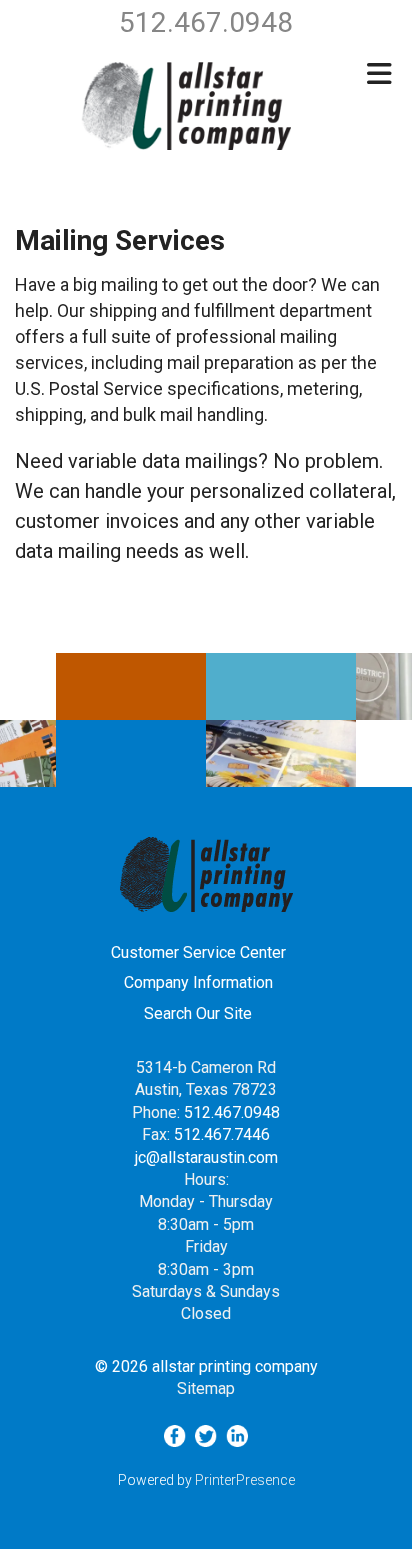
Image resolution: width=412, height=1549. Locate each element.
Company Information (198, 982)
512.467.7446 (222, 1134)
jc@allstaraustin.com (206, 1157)
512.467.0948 (232, 1112)
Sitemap (206, 1388)
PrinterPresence (245, 1480)
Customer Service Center (198, 952)
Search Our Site (198, 1013)
